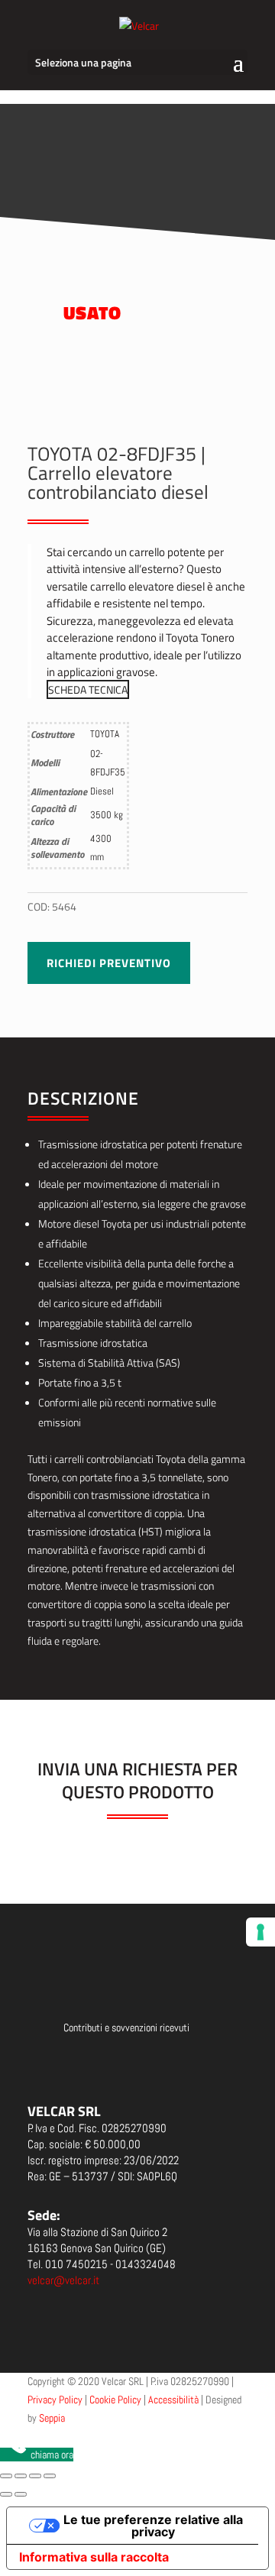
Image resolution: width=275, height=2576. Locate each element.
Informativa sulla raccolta (94, 2557)
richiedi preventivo (109, 963)
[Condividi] (35, 2476)
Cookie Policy (115, 2400)
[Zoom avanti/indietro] (6, 2476)
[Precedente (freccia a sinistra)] (6, 2494)
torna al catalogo (189, 159)
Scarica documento (137, 2064)
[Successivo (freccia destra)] (21, 2494)
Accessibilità (173, 2400)
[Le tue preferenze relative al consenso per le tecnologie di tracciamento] (260, 1932)
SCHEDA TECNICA (88, 689)
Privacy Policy (55, 2400)
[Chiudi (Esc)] (50, 2476)
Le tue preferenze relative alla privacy (153, 2526)
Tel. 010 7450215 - (102, 2264)
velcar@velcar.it (63, 2280)
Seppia (52, 2418)
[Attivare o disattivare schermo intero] (21, 2476)
